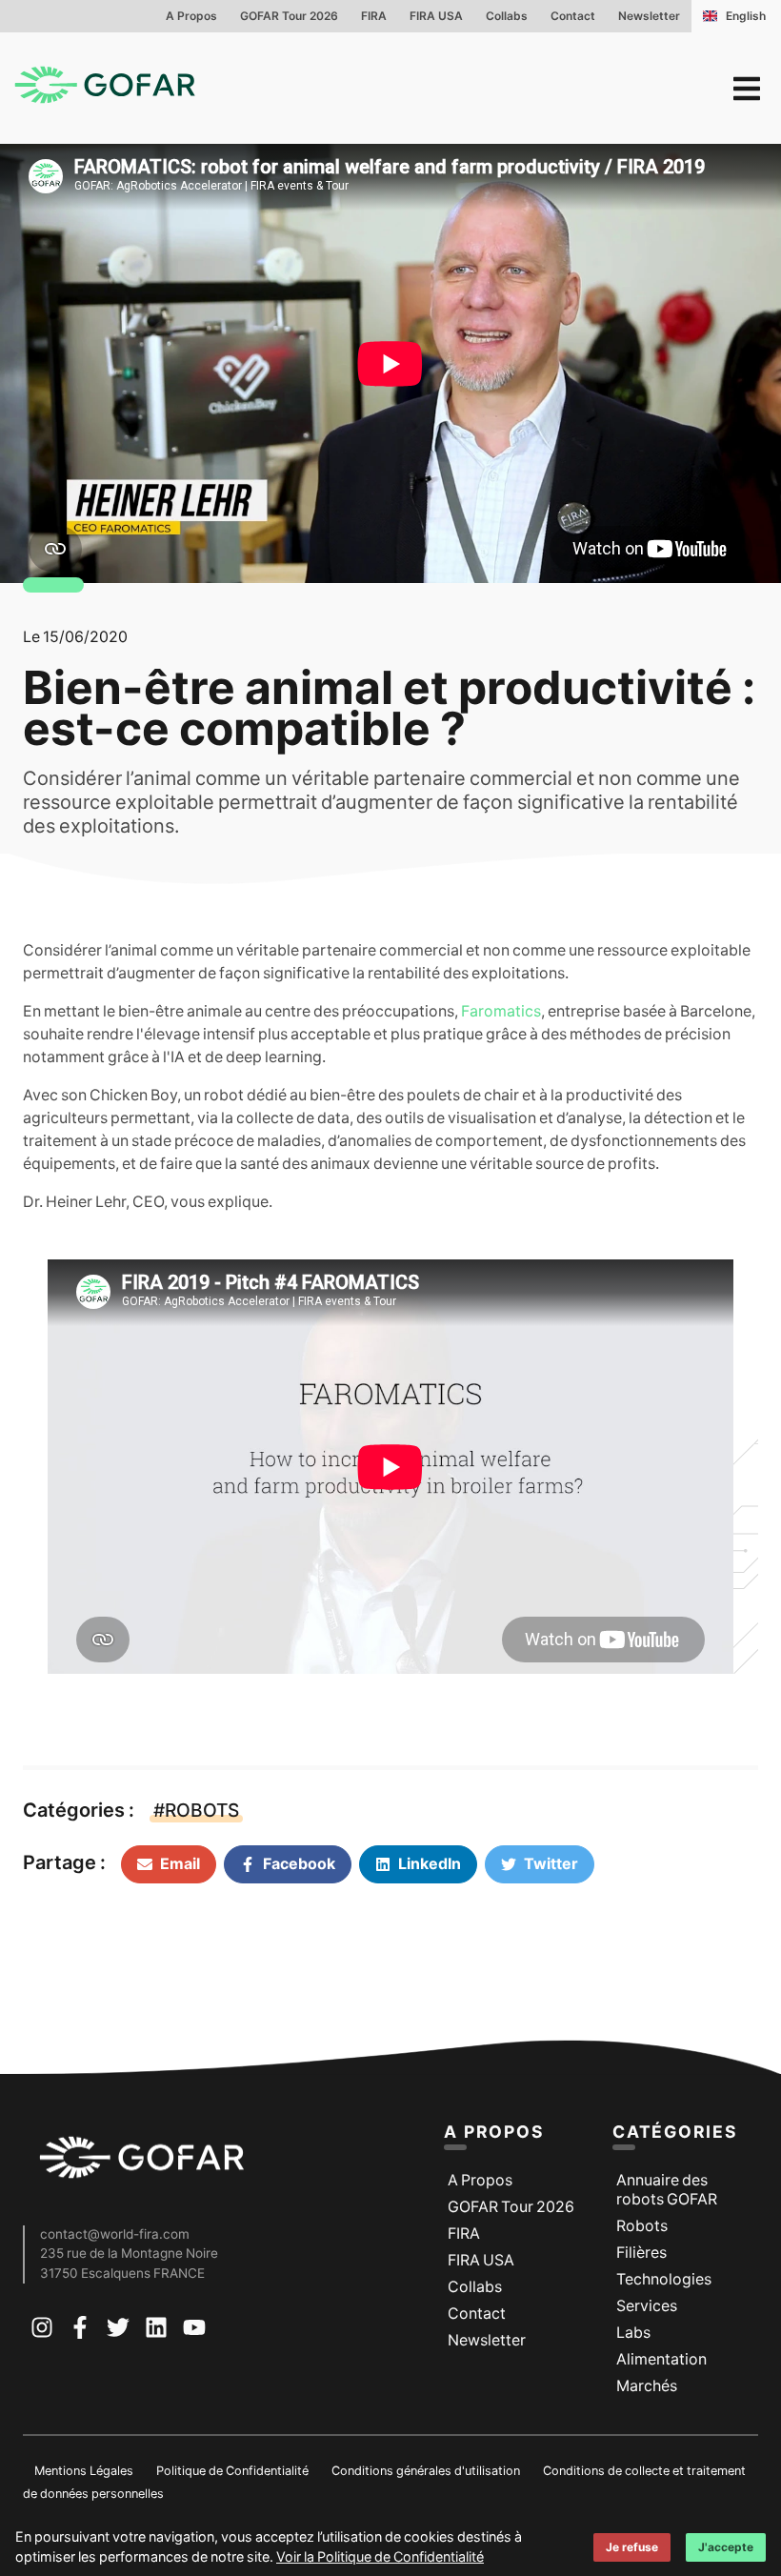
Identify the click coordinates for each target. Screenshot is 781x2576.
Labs (633, 2333)
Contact (573, 16)
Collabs (507, 16)
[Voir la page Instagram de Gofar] (42, 2331)
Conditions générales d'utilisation (426, 2471)
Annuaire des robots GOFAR (667, 2190)
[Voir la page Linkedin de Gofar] (156, 2331)
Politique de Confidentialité (232, 2471)
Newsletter (649, 16)
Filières (641, 2253)
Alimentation (661, 2359)
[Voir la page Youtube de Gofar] (194, 2331)
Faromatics (501, 1011)
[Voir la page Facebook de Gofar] (80, 2331)
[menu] (747, 89)
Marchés (647, 2386)
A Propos (191, 16)
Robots (642, 2226)
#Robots (196, 1811)
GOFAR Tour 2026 (289, 16)
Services (647, 2306)
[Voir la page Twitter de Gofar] (118, 2331)
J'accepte (726, 2547)
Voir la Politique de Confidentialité (380, 2557)
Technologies (664, 2279)
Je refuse (632, 2547)
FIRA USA (436, 16)
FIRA (374, 16)
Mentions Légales (84, 2471)
